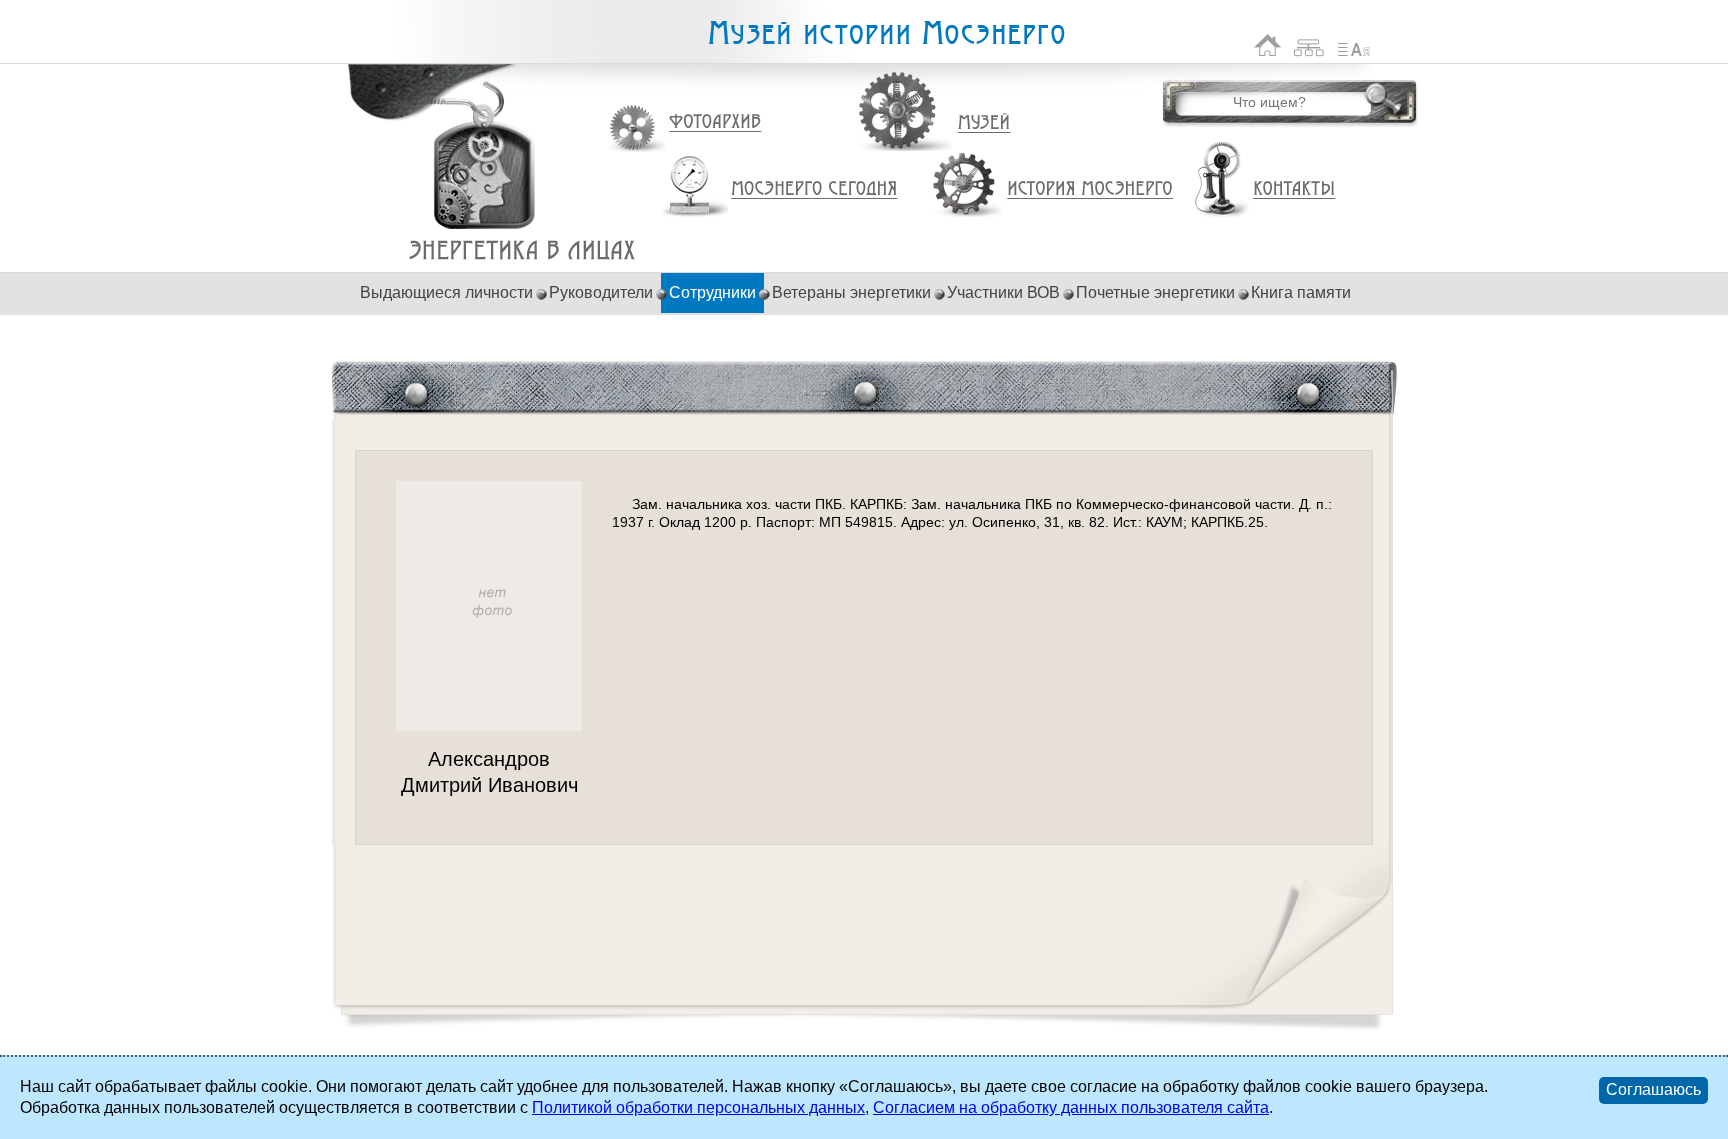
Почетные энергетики (1155, 292)
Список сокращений (1354, 45)
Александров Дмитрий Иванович (522, 250)
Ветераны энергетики (851, 292)
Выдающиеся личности (446, 292)
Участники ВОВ (1003, 292)
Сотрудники (712, 292)
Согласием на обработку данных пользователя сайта (1071, 1107)
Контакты (1294, 189)
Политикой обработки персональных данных (698, 1107)
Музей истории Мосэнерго (886, 33)
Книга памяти (1301, 292)
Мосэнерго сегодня (814, 189)
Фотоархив (714, 122)
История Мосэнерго (1090, 189)
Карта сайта (1309, 45)
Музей (985, 123)
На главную (1268, 45)
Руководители (601, 292)
